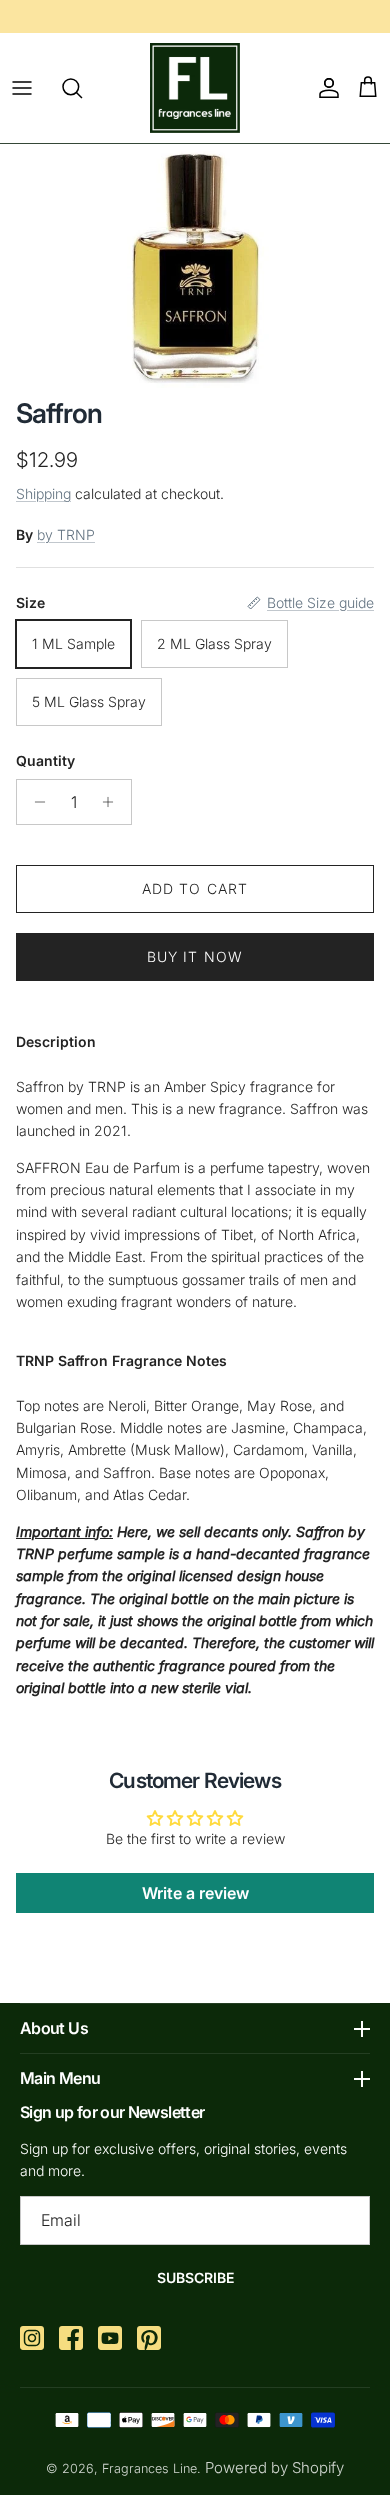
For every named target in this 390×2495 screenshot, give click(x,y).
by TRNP (66, 534)
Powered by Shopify (274, 2467)
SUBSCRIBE (195, 2277)
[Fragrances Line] (195, 88)
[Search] (82, 88)
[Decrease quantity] (34, 802)
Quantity (45, 760)
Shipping (43, 493)
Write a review (195, 1893)
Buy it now (195, 956)
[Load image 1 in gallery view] (195, 266)
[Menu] (22, 88)
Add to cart (195, 888)
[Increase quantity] (113, 802)
